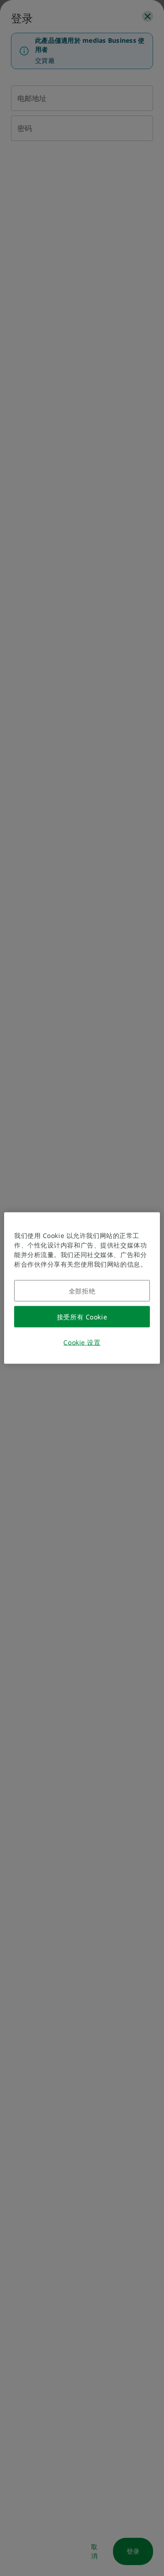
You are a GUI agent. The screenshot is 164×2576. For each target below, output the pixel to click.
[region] (82, 1288)
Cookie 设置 (82, 1342)
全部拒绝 (82, 1291)
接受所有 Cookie (82, 1317)
